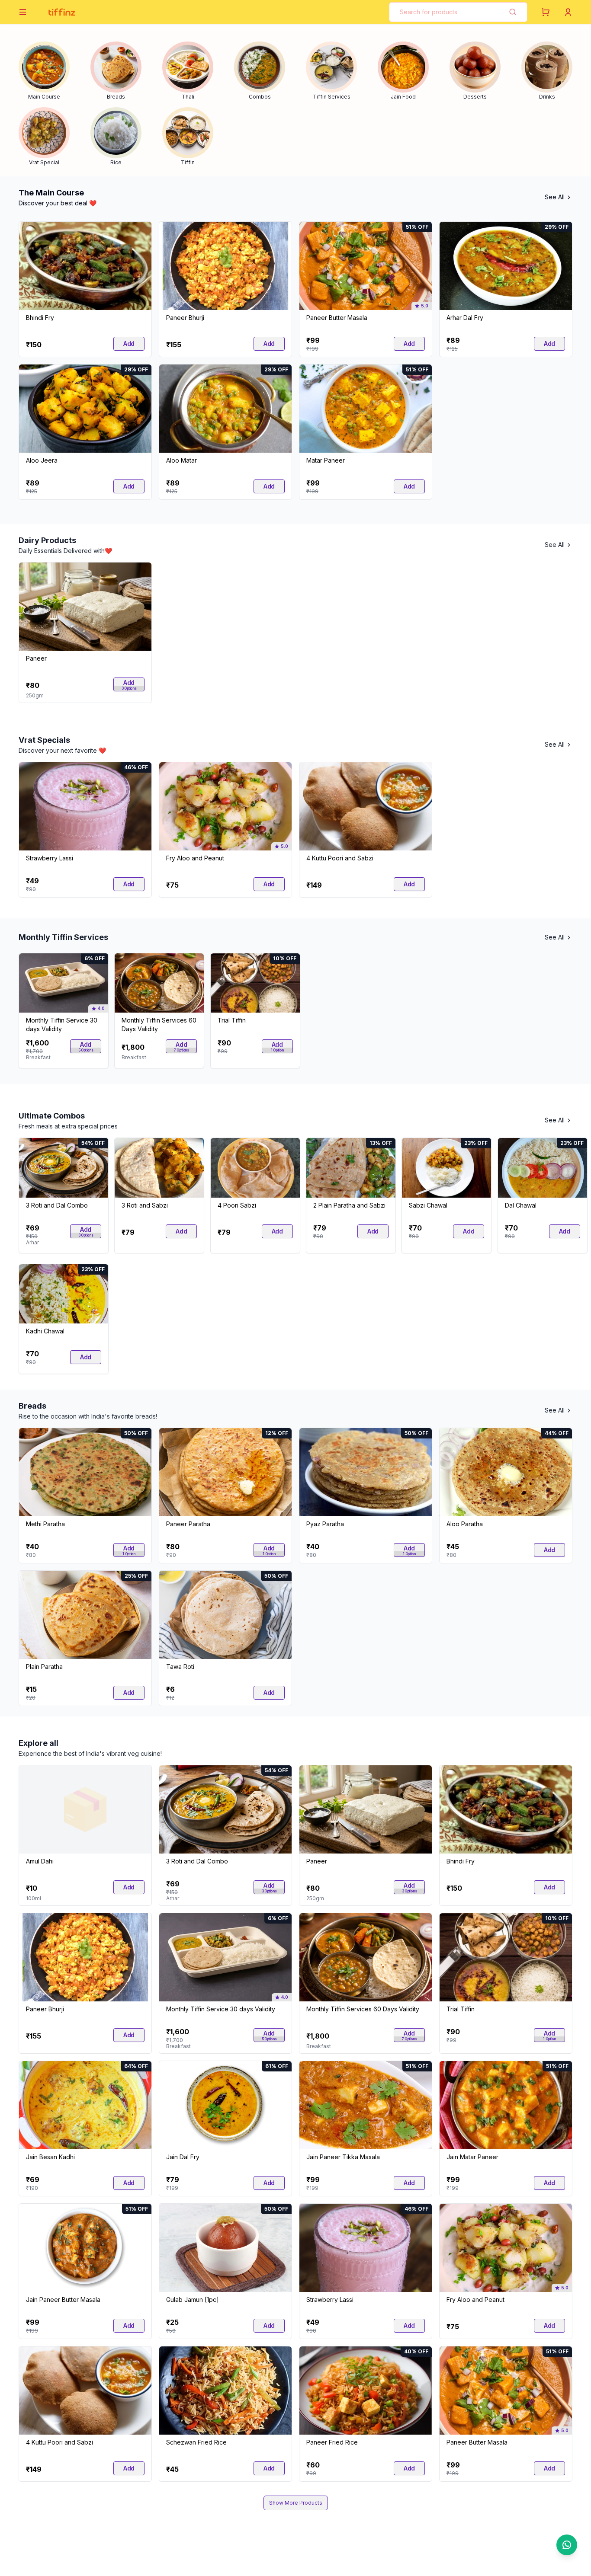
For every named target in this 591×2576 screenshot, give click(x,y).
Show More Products (296, 2503)
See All (555, 197)
